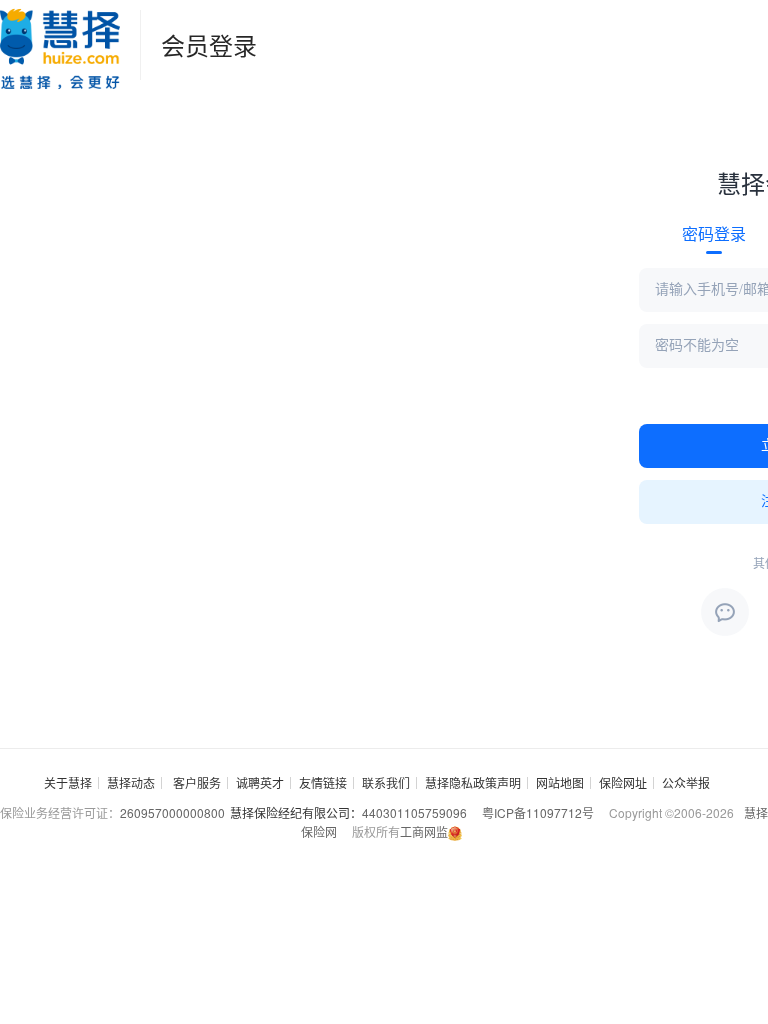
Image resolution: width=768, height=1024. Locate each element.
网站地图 (560, 782)
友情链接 (323, 782)
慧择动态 (131, 782)
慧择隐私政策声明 (473, 782)
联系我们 (386, 782)
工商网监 (424, 831)
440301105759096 (414, 812)
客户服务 (197, 782)
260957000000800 (172, 812)
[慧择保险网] (60, 44)
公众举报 (686, 782)
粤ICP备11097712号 (538, 812)
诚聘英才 (260, 782)
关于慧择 (68, 782)
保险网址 (623, 782)
